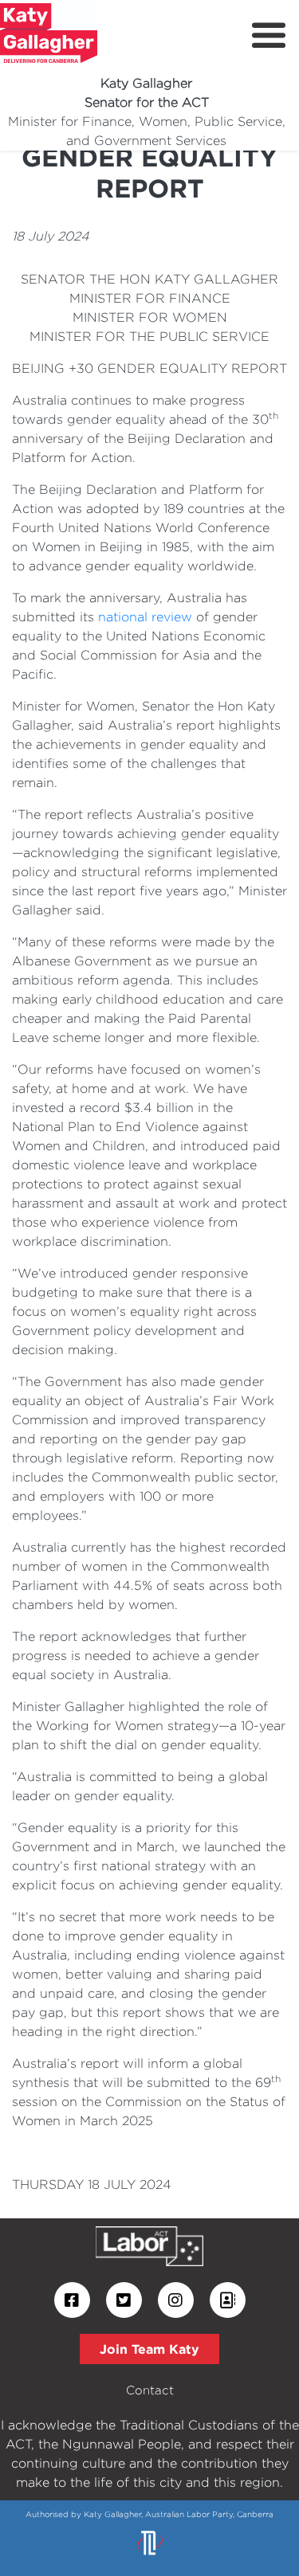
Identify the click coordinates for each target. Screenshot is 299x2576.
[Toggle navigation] (269, 36)
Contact (150, 2390)
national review (145, 617)
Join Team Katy (149, 2349)
